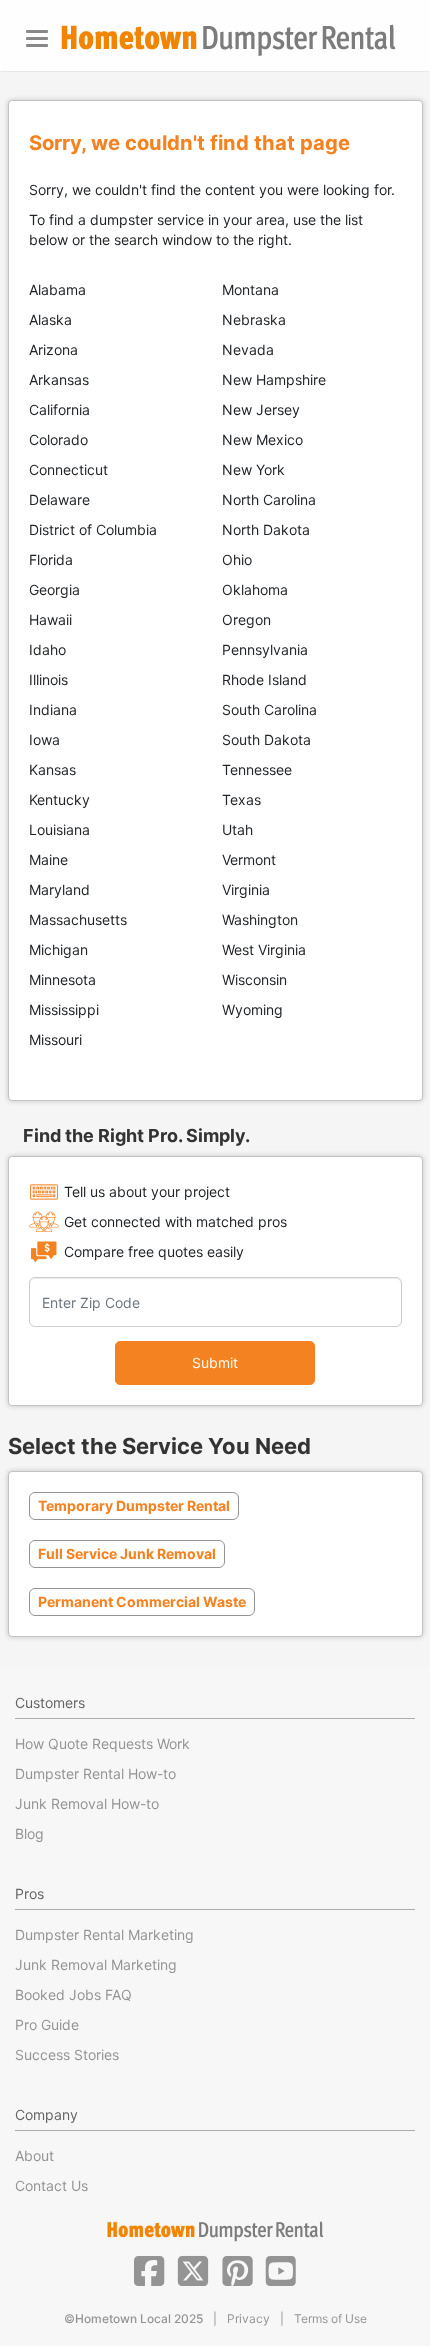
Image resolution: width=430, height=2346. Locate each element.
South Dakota (266, 739)
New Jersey (261, 409)
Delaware (59, 499)
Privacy (248, 2318)
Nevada (248, 349)
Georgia (54, 589)
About (34, 2155)
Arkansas (59, 379)
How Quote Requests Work (102, 1743)
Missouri (55, 1039)
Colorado (58, 439)
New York (253, 469)
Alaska (50, 319)
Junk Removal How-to (87, 1803)
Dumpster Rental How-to (95, 1773)
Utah (237, 829)
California (59, 409)
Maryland (59, 889)
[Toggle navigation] (37, 38)
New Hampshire (274, 379)
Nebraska (254, 319)
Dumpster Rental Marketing (104, 1934)
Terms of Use (330, 2318)
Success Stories (67, 2054)
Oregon (246, 619)
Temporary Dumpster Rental (134, 1505)
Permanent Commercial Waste (142, 1601)
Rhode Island (264, 679)
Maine (48, 859)
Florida (51, 559)
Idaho (47, 649)
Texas (241, 799)
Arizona (53, 349)
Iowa (44, 739)
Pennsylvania (265, 649)
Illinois (48, 679)
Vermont (249, 859)
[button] (149, 2269)
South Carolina (269, 709)
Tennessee (257, 769)
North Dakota (266, 529)
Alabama (57, 289)
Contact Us (51, 2185)
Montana (250, 289)
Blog (29, 1833)
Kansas (52, 769)
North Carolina (269, 499)
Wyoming (252, 1009)
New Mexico (262, 439)
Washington (260, 919)
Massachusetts (78, 919)
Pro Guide (47, 2024)
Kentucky (59, 799)
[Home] (228, 40)
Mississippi (64, 1009)
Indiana (53, 709)
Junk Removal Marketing (96, 1964)
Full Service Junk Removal (127, 1553)
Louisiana (59, 829)
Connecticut (68, 469)
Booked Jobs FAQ (73, 1994)
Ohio (237, 559)
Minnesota (62, 979)
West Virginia (264, 949)
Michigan (58, 949)
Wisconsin (254, 979)
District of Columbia (93, 529)
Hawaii (50, 619)
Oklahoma (255, 589)
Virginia (246, 889)
